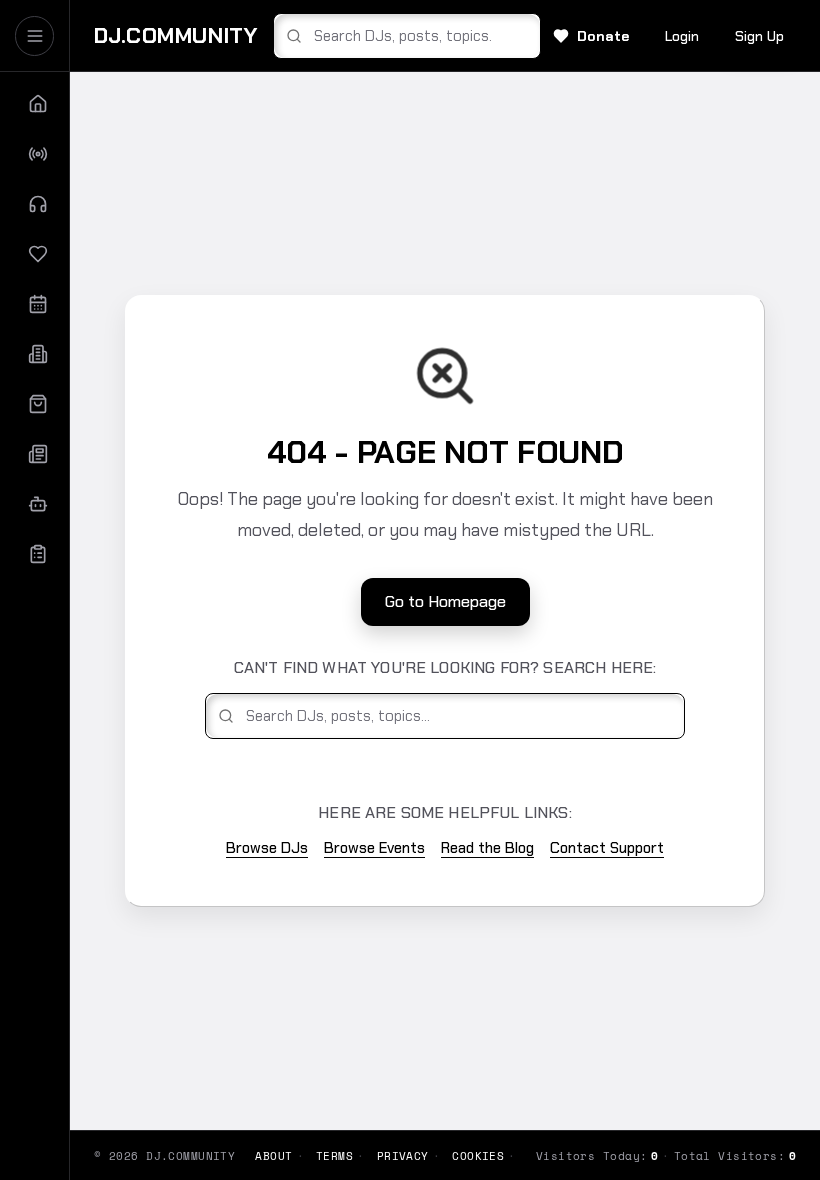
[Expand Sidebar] (34, 36)
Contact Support (607, 848)
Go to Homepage (445, 601)
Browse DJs (267, 848)
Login (682, 36)
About (273, 1156)
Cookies (478, 1156)
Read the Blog (487, 848)
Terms (334, 1156)
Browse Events (374, 848)
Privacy (403, 1156)
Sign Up (759, 36)
